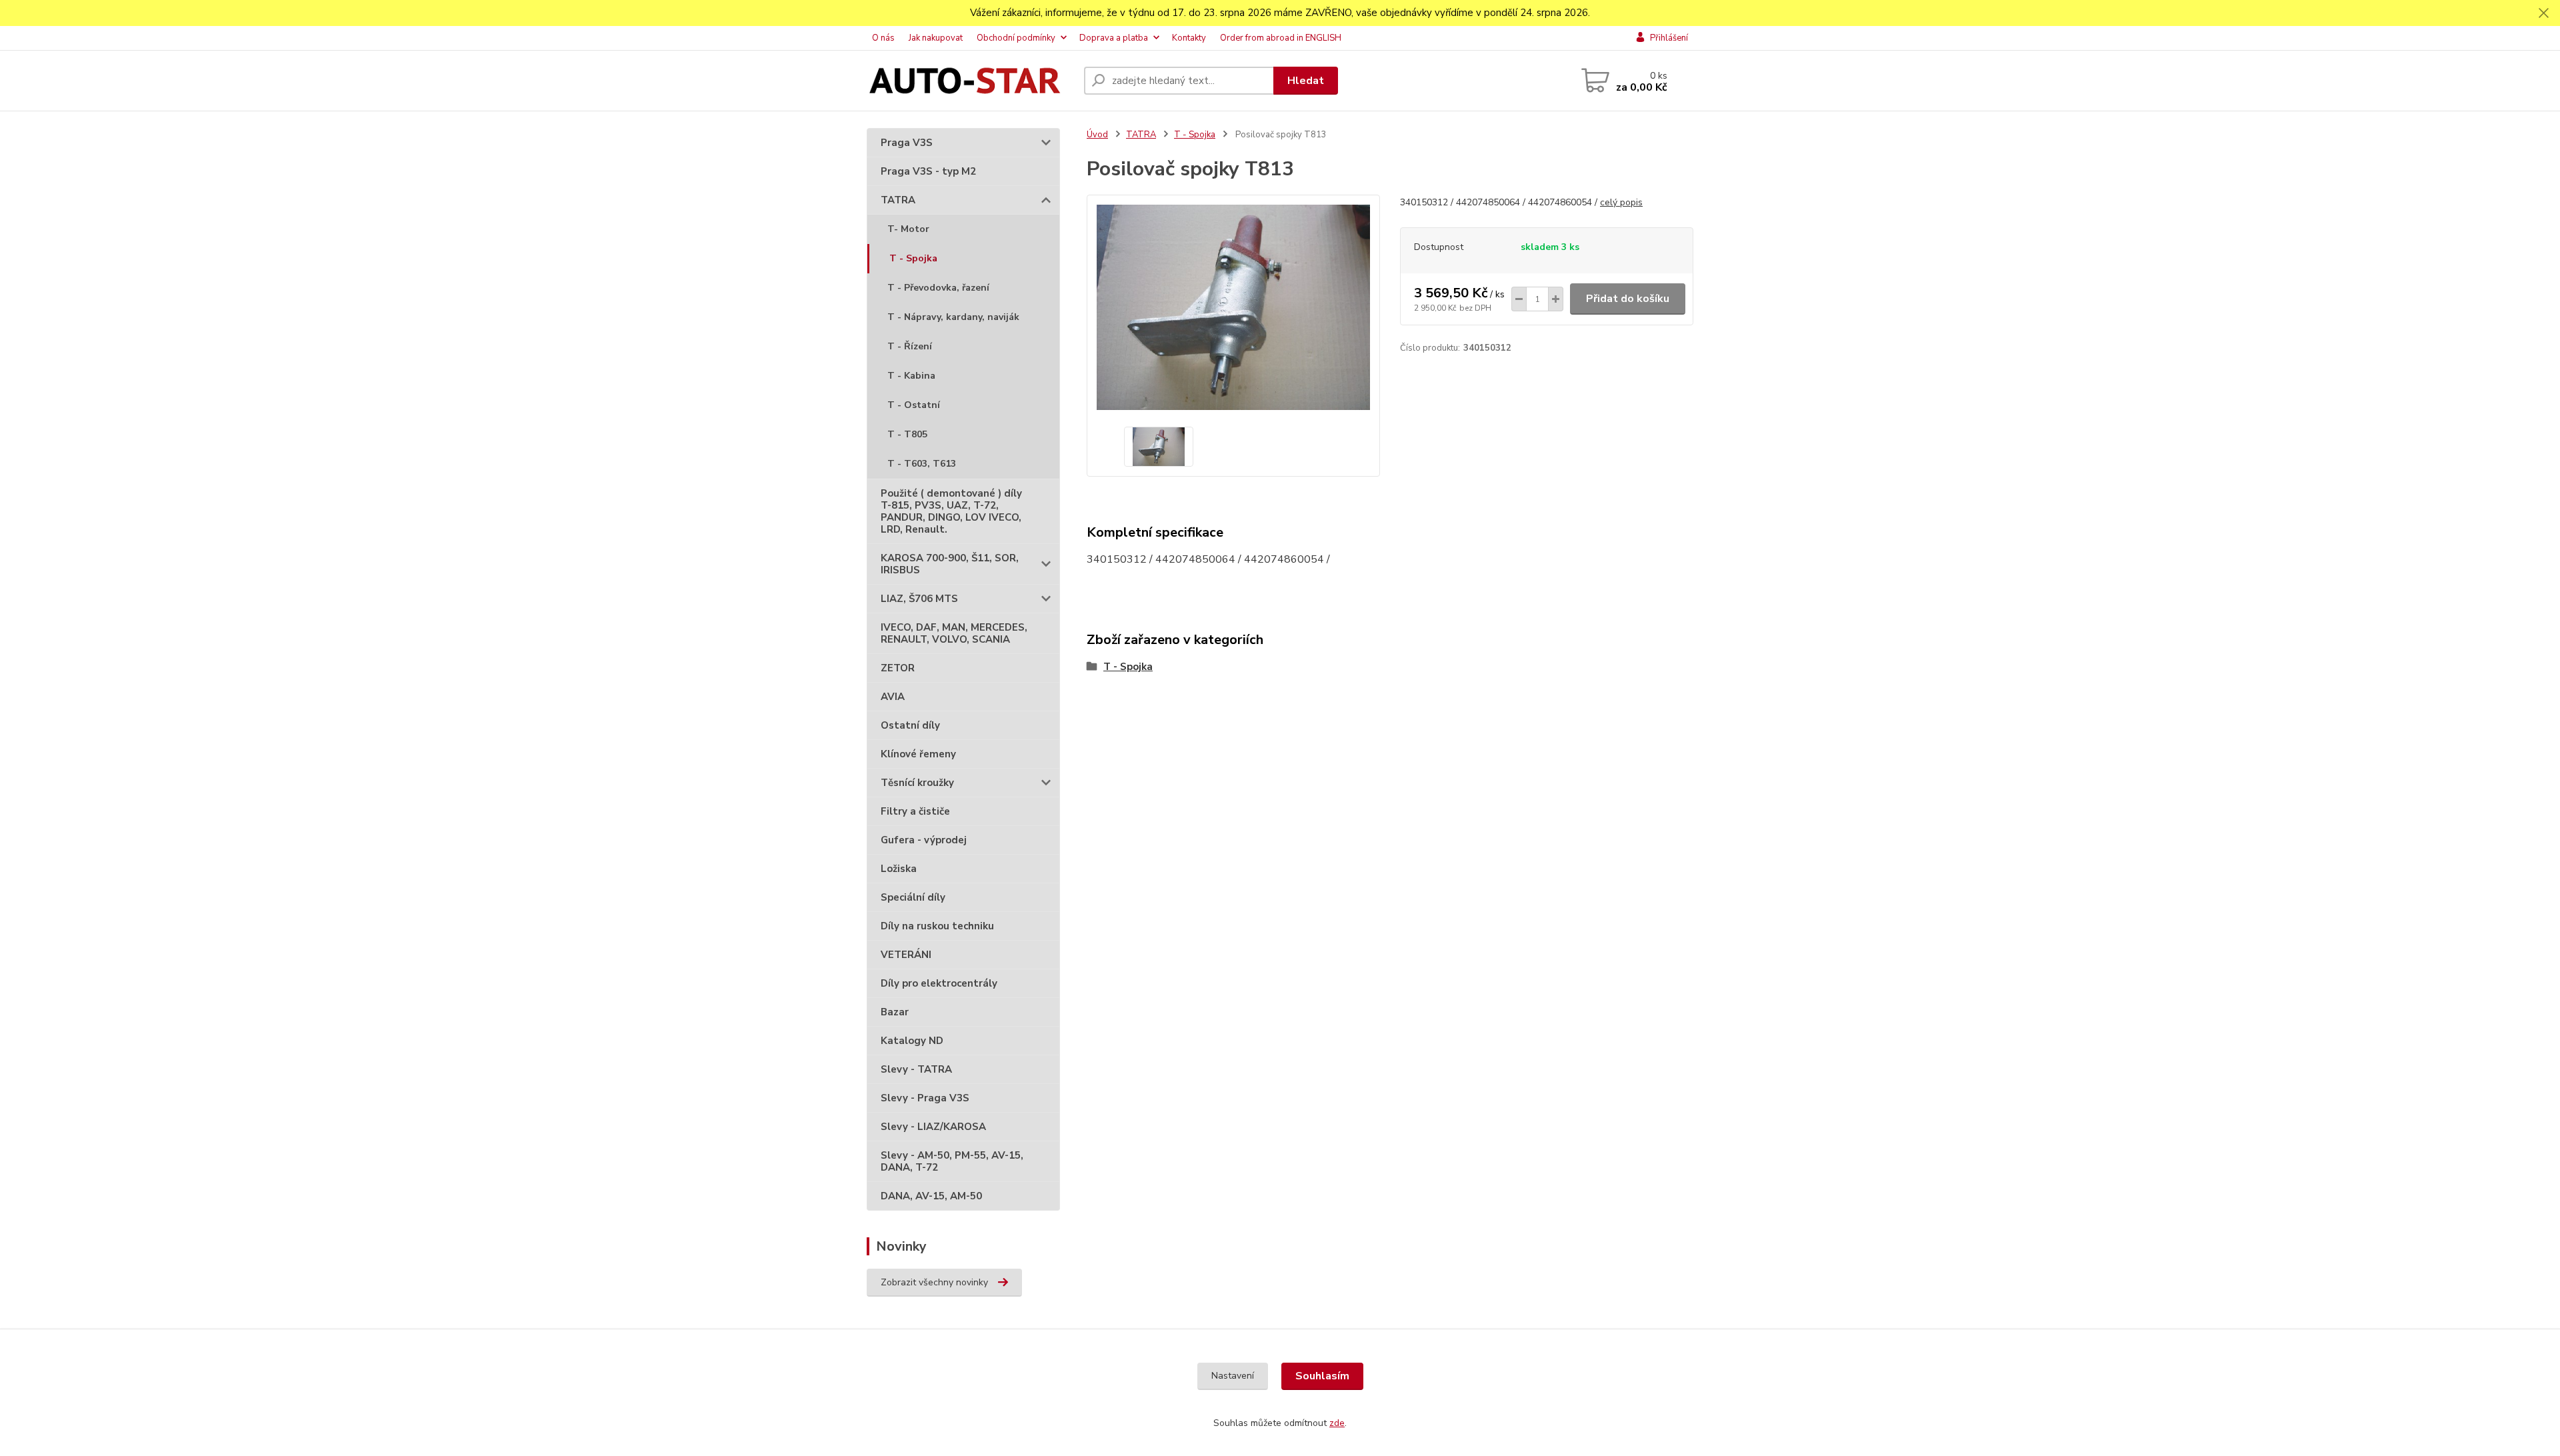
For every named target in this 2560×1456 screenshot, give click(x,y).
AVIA (893, 697)
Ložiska (899, 869)
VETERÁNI (906, 955)
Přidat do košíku (1628, 299)
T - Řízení (910, 346)
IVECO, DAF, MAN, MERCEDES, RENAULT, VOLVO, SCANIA (954, 633)
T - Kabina (911, 376)
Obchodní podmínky (1016, 38)
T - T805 (907, 434)
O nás (883, 38)
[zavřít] (2543, 13)
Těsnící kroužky (917, 783)
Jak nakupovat (936, 38)
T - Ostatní (914, 405)
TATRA (898, 200)
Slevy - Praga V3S (925, 1098)
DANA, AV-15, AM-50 (931, 1196)
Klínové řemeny (918, 754)
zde (1337, 1423)
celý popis (1621, 202)
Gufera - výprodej (924, 840)
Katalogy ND (912, 1041)
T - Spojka (913, 258)
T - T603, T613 (922, 464)
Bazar (895, 1012)
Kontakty (1189, 38)
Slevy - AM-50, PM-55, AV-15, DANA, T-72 (952, 1161)
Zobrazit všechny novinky (934, 1282)
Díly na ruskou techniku (937, 926)
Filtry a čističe (915, 811)
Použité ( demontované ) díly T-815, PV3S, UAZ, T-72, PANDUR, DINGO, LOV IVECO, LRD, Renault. (951, 511)
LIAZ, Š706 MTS (919, 599)
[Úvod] (970, 81)
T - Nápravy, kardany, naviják (953, 317)
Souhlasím (1322, 1376)
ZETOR (898, 668)
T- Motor (908, 229)
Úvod (1097, 135)
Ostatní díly (910, 725)
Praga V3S (907, 143)
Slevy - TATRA (916, 1069)
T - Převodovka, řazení (938, 288)
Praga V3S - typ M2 (928, 171)
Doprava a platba (1114, 38)
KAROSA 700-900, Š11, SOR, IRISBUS (950, 564)
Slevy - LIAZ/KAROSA (933, 1127)
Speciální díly (913, 897)
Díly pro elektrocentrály (939, 983)
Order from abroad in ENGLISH (1281, 38)
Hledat (1306, 81)
